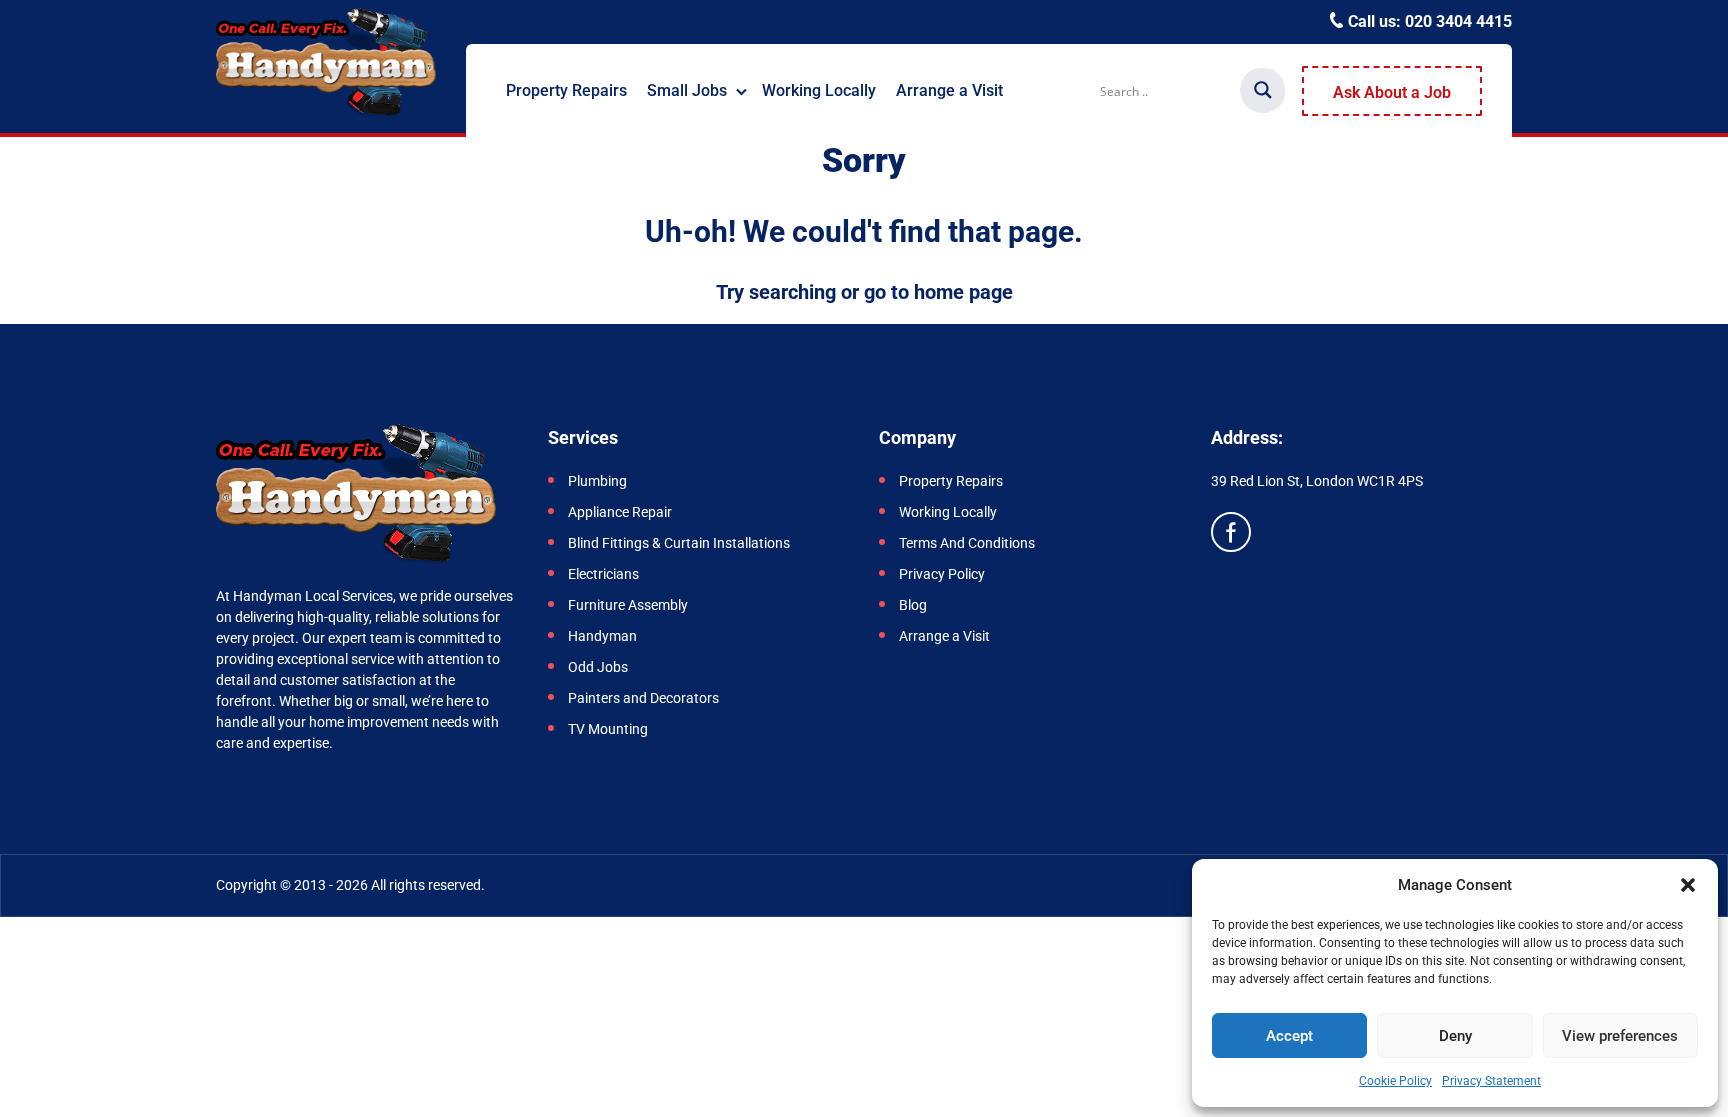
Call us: (1428, 21)
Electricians (605, 574)
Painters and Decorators (643, 698)
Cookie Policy (1395, 1081)
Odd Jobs (598, 667)
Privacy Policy (942, 574)
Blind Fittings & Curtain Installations (679, 543)
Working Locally (819, 90)
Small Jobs (687, 90)
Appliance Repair (620, 512)
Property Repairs (566, 90)
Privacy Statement (1491, 1081)
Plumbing (597, 481)
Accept (1289, 1036)
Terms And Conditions (967, 543)
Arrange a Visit (949, 90)
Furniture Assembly (629, 605)
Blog (913, 605)
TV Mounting (608, 729)
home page (963, 292)
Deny (1455, 1036)
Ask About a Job (1392, 92)
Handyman (602, 636)
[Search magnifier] (1263, 90)
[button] (1688, 885)
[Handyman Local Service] (326, 63)
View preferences (1620, 1036)
